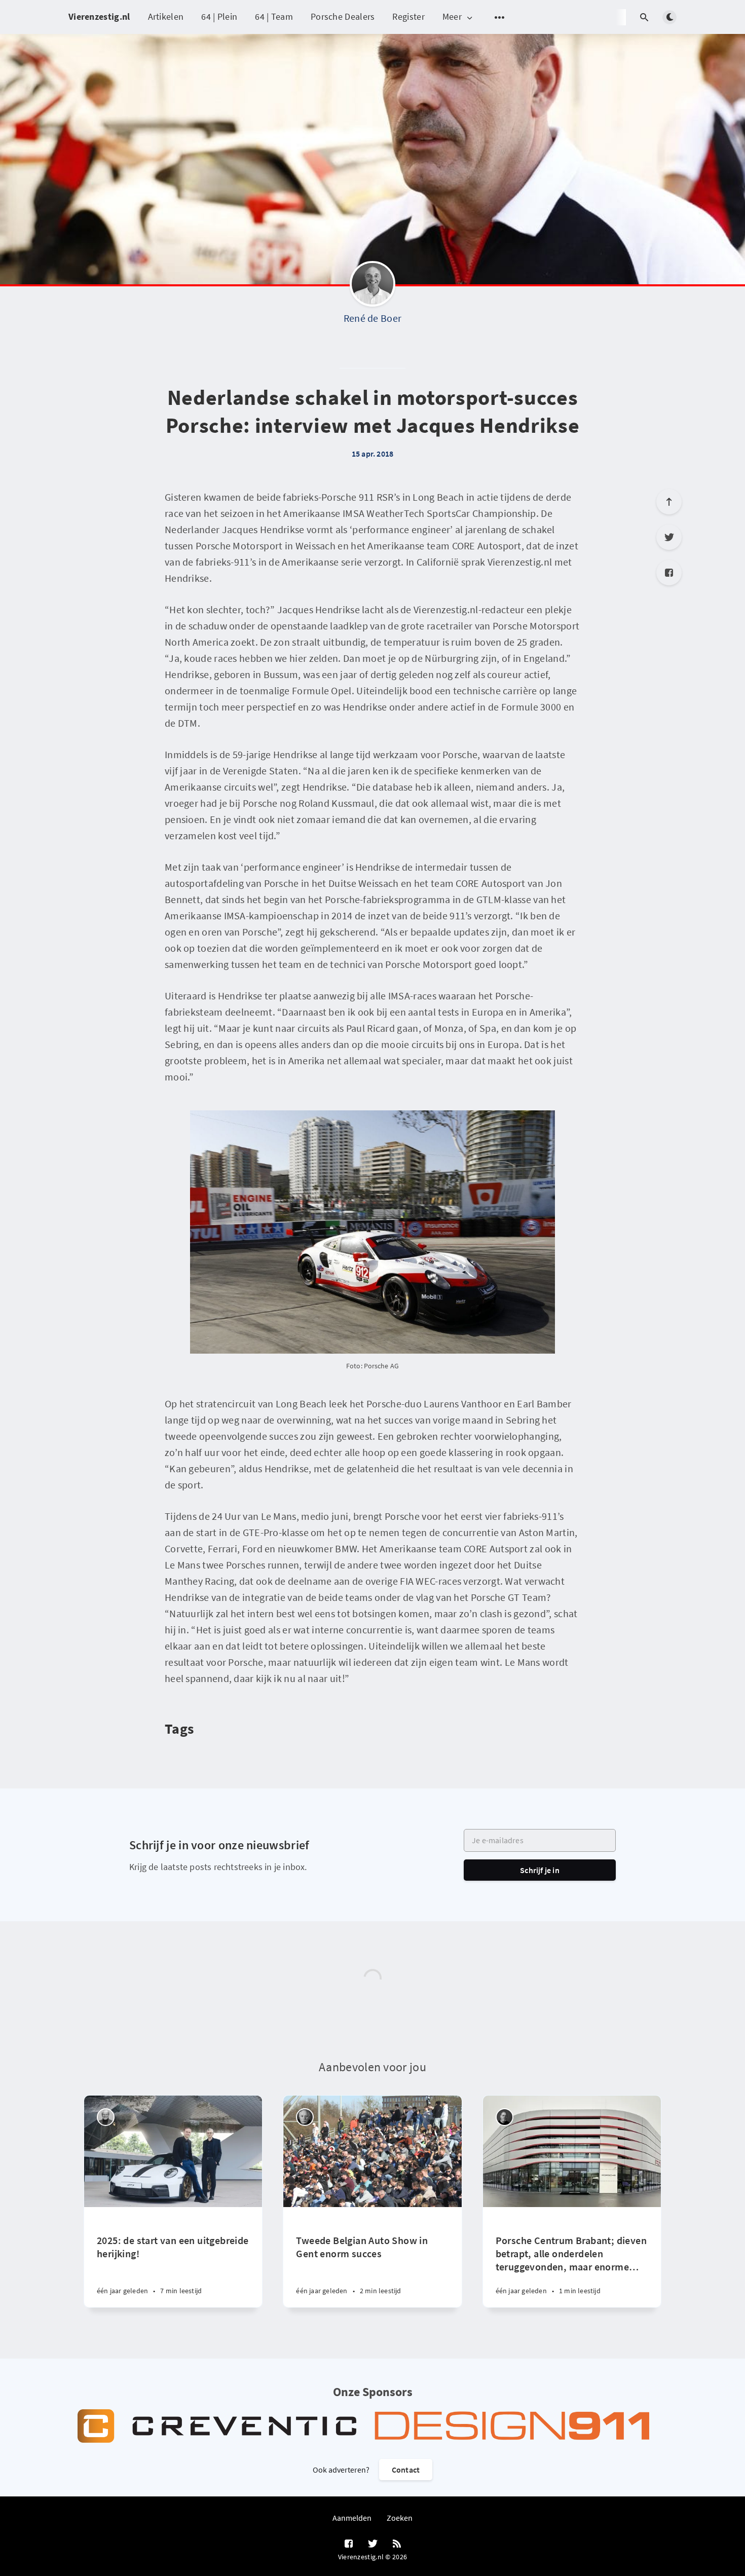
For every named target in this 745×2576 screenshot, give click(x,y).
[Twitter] (669, 537)
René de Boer (373, 318)
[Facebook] (669, 573)
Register (408, 16)
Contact (406, 2470)
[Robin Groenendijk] (505, 2117)
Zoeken (400, 2518)
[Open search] (644, 17)
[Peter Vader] (106, 2117)
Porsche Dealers (343, 16)
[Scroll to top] (669, 502)
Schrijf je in (540, 1870)
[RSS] (397, 2544)
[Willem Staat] (305, 2117)
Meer (452, 17)
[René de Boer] (372, 286)
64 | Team (274, 16)
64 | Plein (219, 16)
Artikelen (166, 16)
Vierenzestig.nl (99, 16)
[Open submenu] (500, 17)
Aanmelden (352, 2518)
